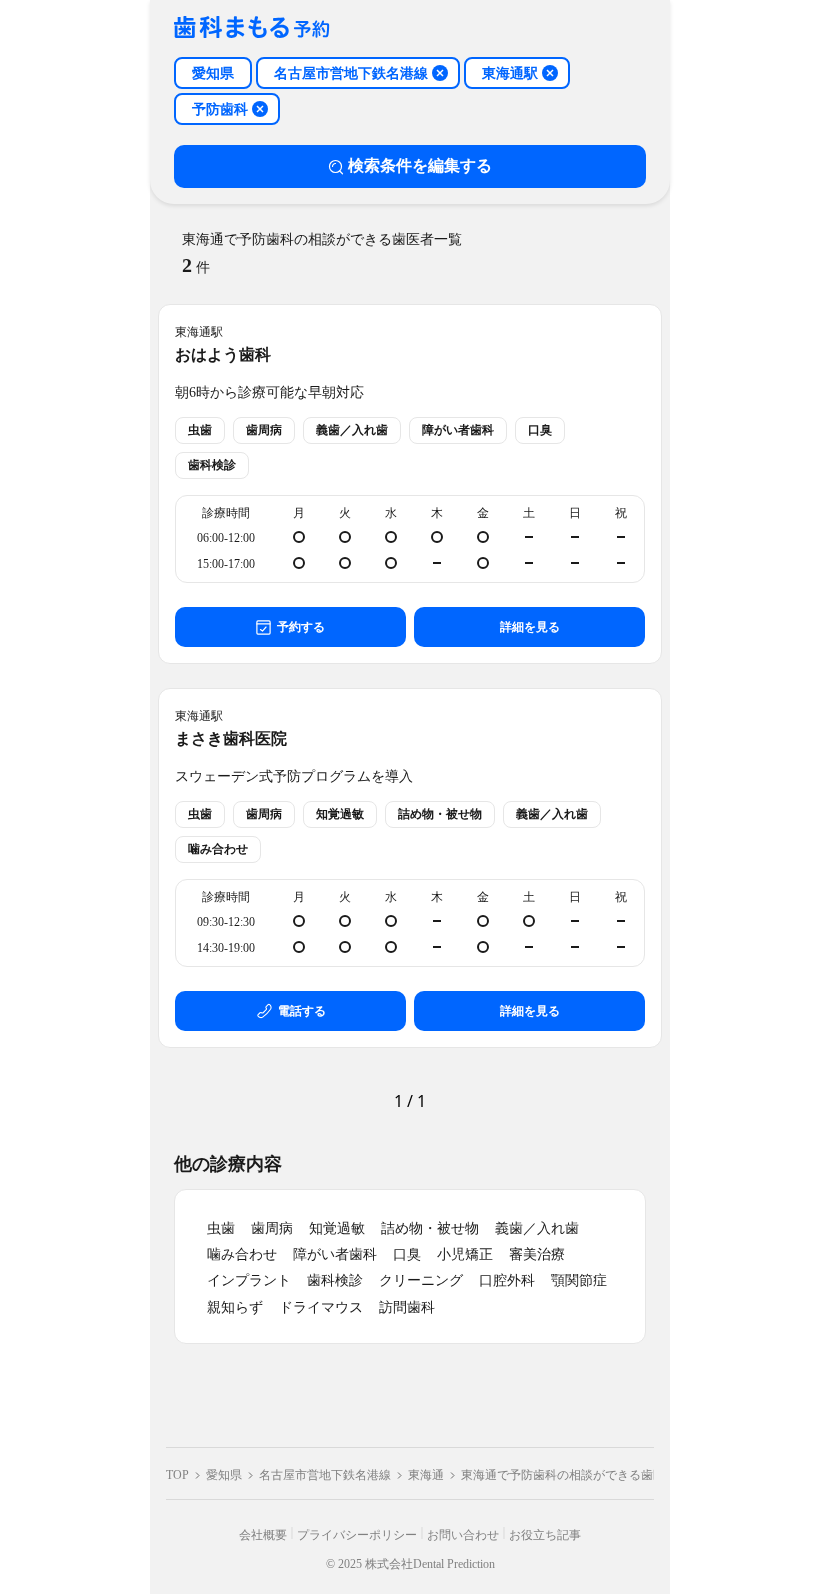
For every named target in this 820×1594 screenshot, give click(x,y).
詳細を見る (530, 627)
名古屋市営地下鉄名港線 (325, 1475)
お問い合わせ (463, 1535)
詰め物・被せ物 (430, 1228)
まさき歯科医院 (231, 738)
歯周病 (272, 1228)
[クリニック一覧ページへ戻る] (252, 28)
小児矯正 (465, 1254)
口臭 (407, 1254)
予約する (301, 627)
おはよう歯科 (223, 354)
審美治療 (537, 1254)
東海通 (426, 1475)
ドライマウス (321, 1307)
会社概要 (263, 1535)
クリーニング (421, 1280)
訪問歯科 (407, 1307)
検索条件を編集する (420, 165)
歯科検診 (335, 1280)
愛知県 (224, 1475)
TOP (177, 1475)
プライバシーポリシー (357, 1535)
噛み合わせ (242, 1254)
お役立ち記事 (545, 1535)
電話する (302, 1011)
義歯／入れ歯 (537, 1228)
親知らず (235, 1307)
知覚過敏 (337, 1228)
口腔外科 (507, 1280)
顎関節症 (579, 1280)
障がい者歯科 (335, 1254)
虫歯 (221, 1228)
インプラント (249, 1280)
